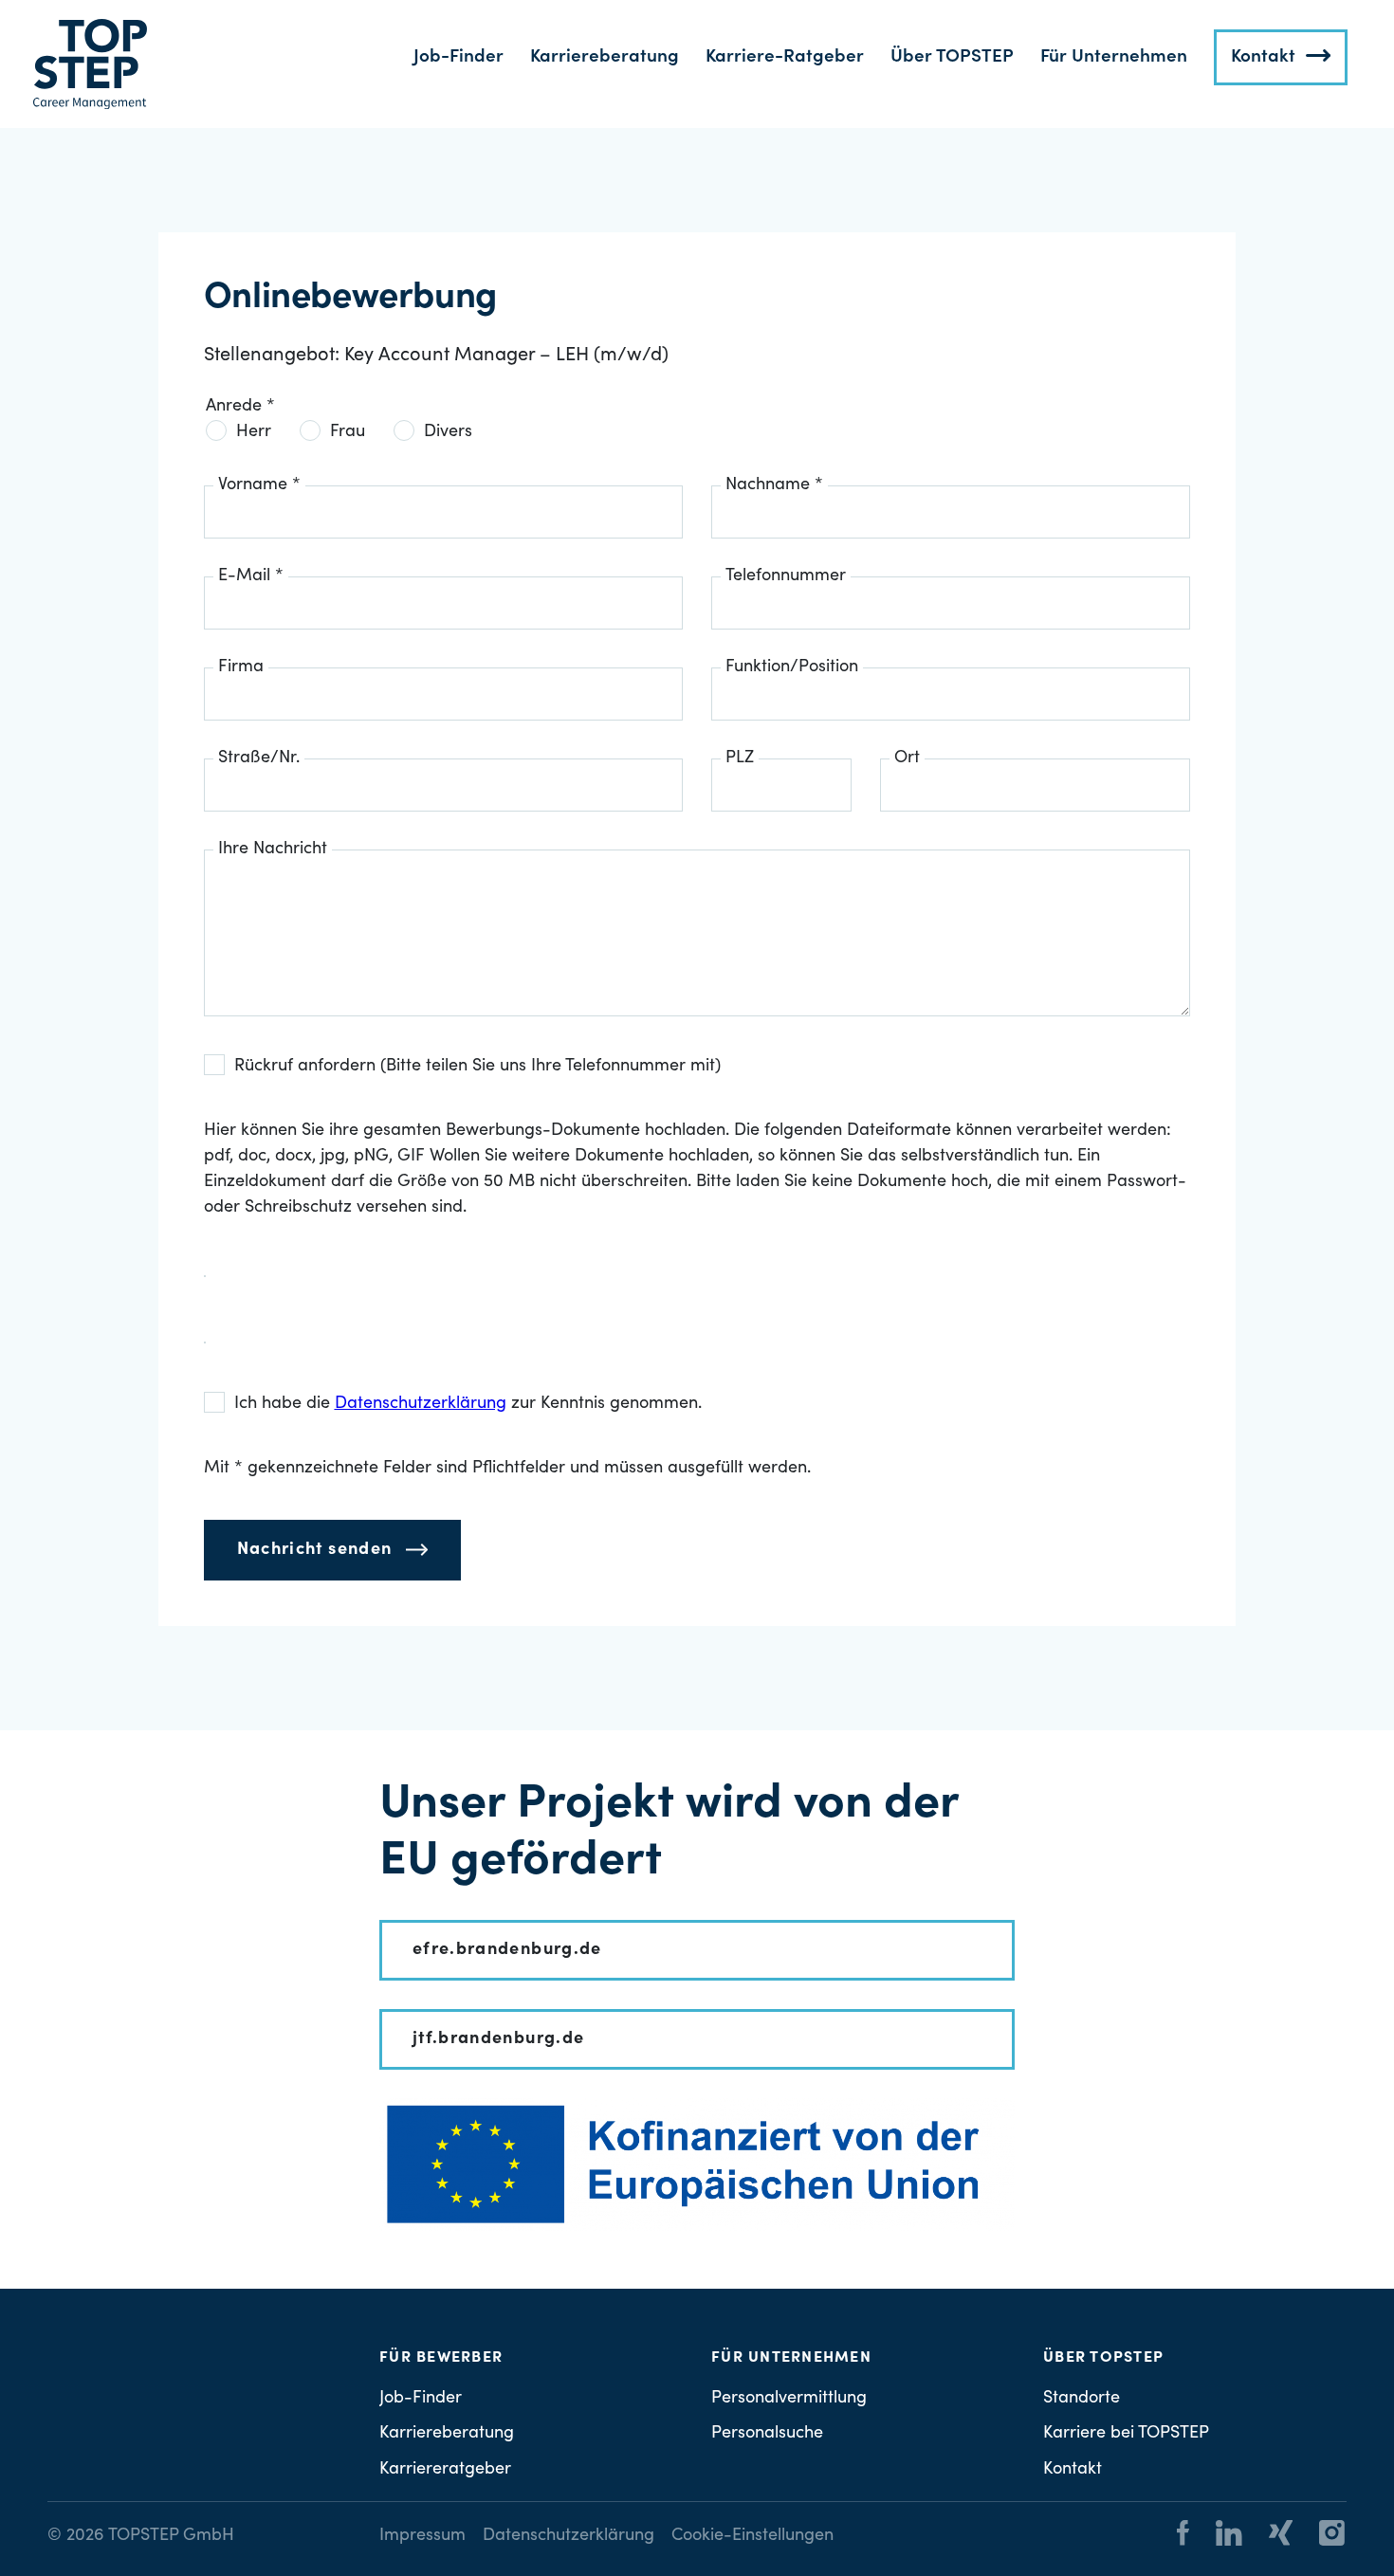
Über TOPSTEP (952, 57)
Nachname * (774, 485)
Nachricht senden (315, 1550)
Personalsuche (767, 2434)
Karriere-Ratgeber (785, 57)
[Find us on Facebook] (1183, 2536)
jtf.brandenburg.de (498, 2039)
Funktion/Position (792, 667)
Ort (907, 758)
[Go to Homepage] (90, 64)
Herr (254, 432)
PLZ (740, 758)
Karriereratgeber (445, 2470)
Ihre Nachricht (273, 850)
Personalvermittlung (789, 2399)
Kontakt (1263, 57)
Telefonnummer (786, 576)
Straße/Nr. (259, 758)
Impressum (422, 2536)
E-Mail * (251, 576)
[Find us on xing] (1269, 2536)
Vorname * (259, 485)
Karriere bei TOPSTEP (1126, 2434)
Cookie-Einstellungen (752, 2536)
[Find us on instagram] (1321, 2536)
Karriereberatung (605, 57)
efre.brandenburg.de (507, 1950)
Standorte (1082, 2399)
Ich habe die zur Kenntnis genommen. (468, 1404)
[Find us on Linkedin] (1218, 2536)
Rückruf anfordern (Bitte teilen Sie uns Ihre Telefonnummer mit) (477, 1067)
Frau (348, 432)
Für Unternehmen (1114, 57)
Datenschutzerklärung (569, 2536)
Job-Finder (459, 57)
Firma (241, 667)
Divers (448, 432)
